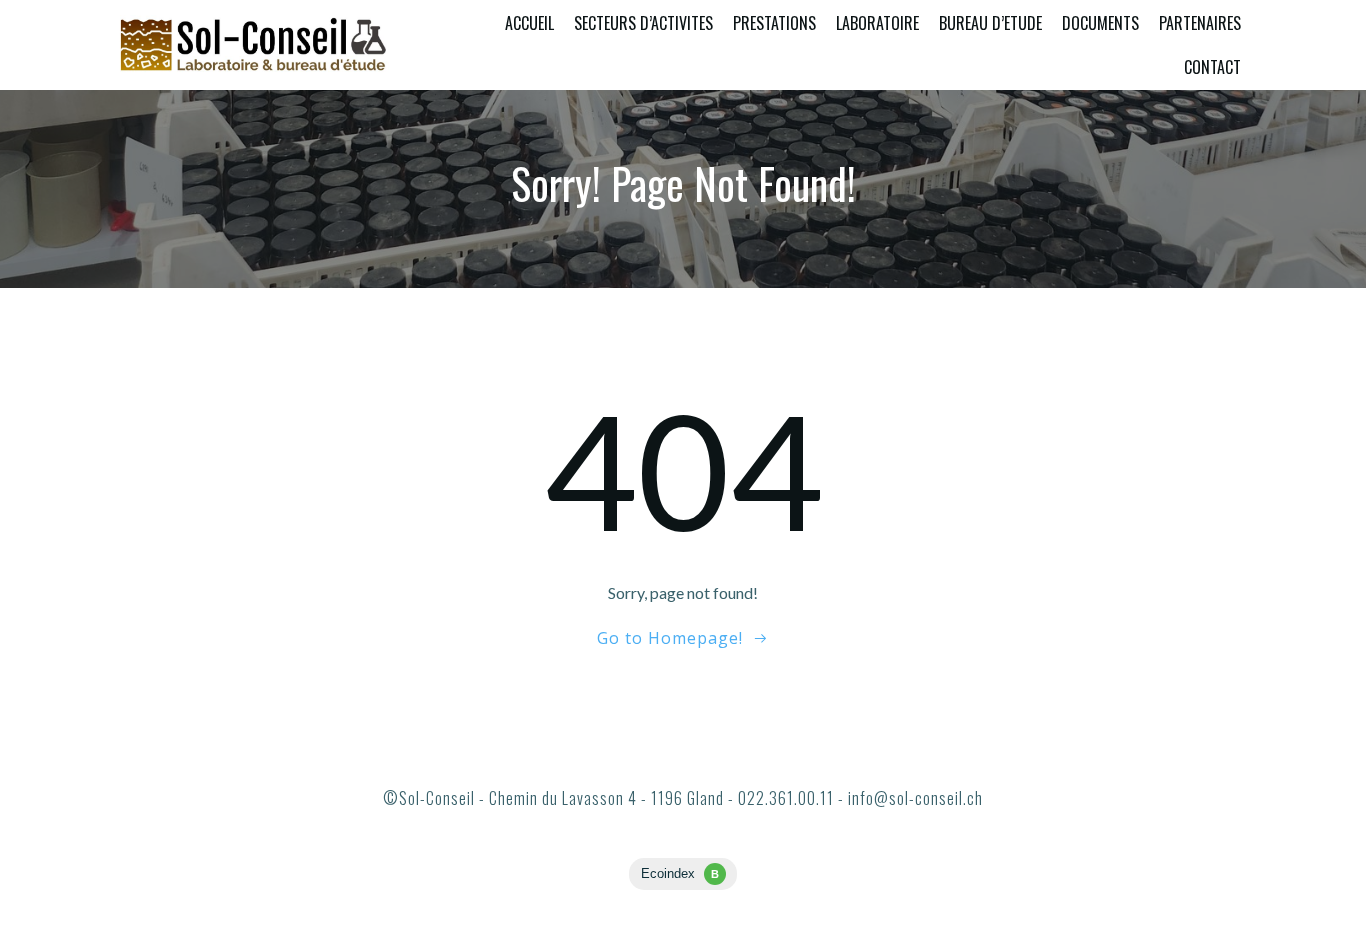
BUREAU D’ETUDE (990, 23)
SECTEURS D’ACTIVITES (643, 23)
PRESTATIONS (774, 23)
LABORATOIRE (877, 23)
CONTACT (1212, 67)
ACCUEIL (529, 23)
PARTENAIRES (1200, 23)
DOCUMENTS (1100, 23)
